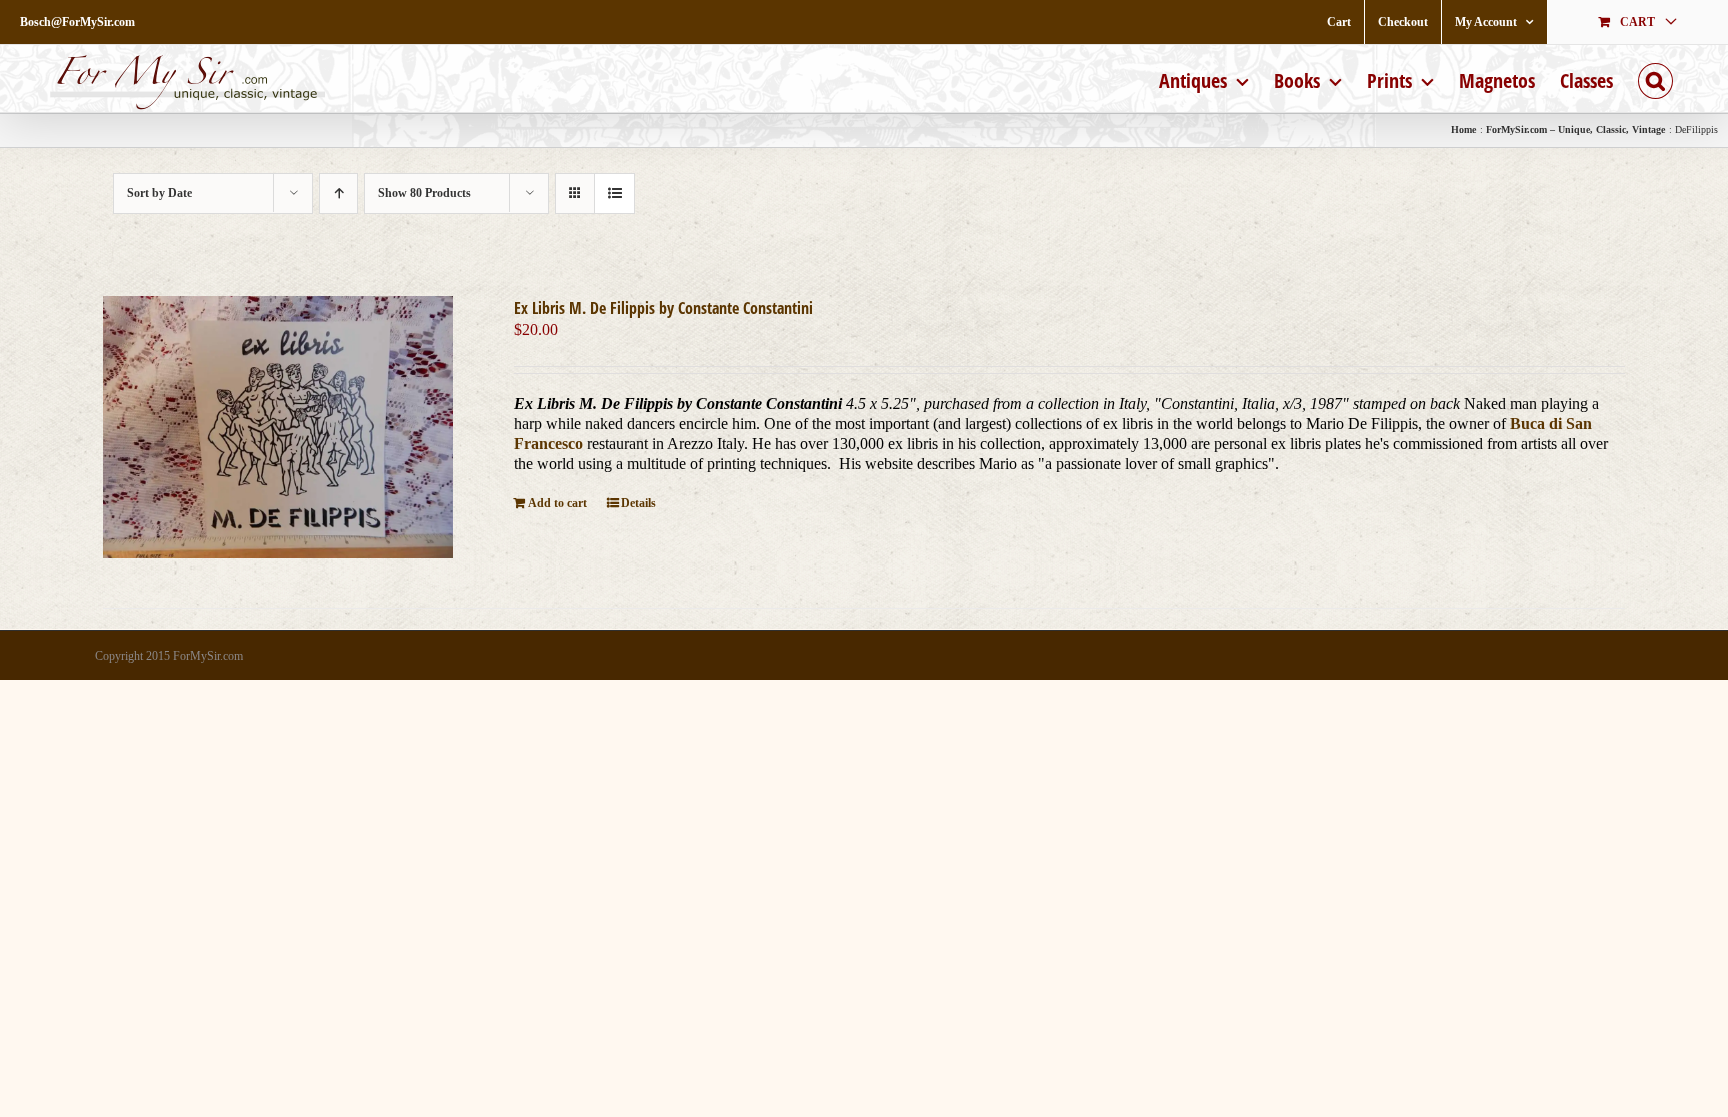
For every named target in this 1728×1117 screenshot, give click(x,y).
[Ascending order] (338, 193)
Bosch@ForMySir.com (77, 22)
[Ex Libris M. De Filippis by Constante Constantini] (278, 427)
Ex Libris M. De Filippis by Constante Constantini (663, 308)
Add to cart (557, 503)
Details (638, 503)
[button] (1655, 78)
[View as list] (614, 193)
